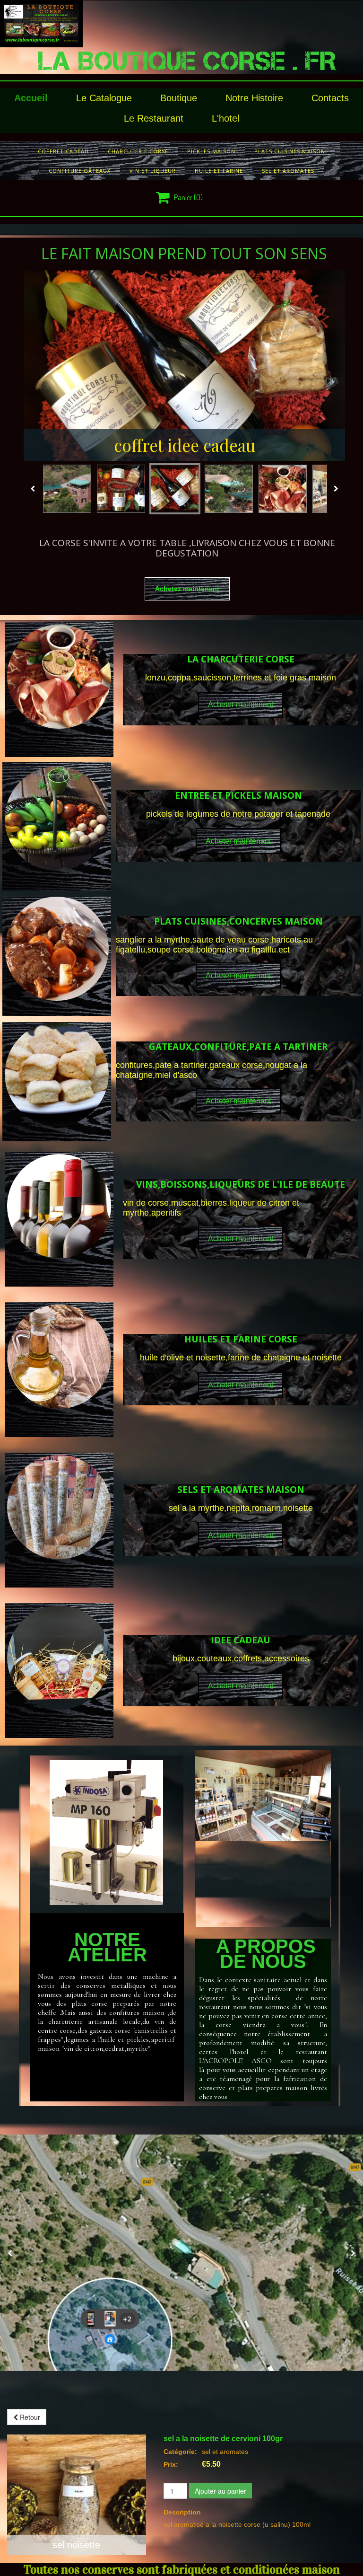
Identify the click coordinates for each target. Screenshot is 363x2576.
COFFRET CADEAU (63, 151)
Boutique (179, 98)
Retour (29, 2417)
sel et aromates (288, 171)
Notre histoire (254, 98)
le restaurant (154, 118)
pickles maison (211, 151)
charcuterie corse (138, 151)
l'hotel (225, 118)
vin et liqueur (153, 171)
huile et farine (219, 171)
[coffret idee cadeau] (185, 366)
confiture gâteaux (80, 171)
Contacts (330, 98)
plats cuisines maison (290, 151)
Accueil (31, 98)
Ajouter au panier (220, 2491)
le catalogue (104, 98)
